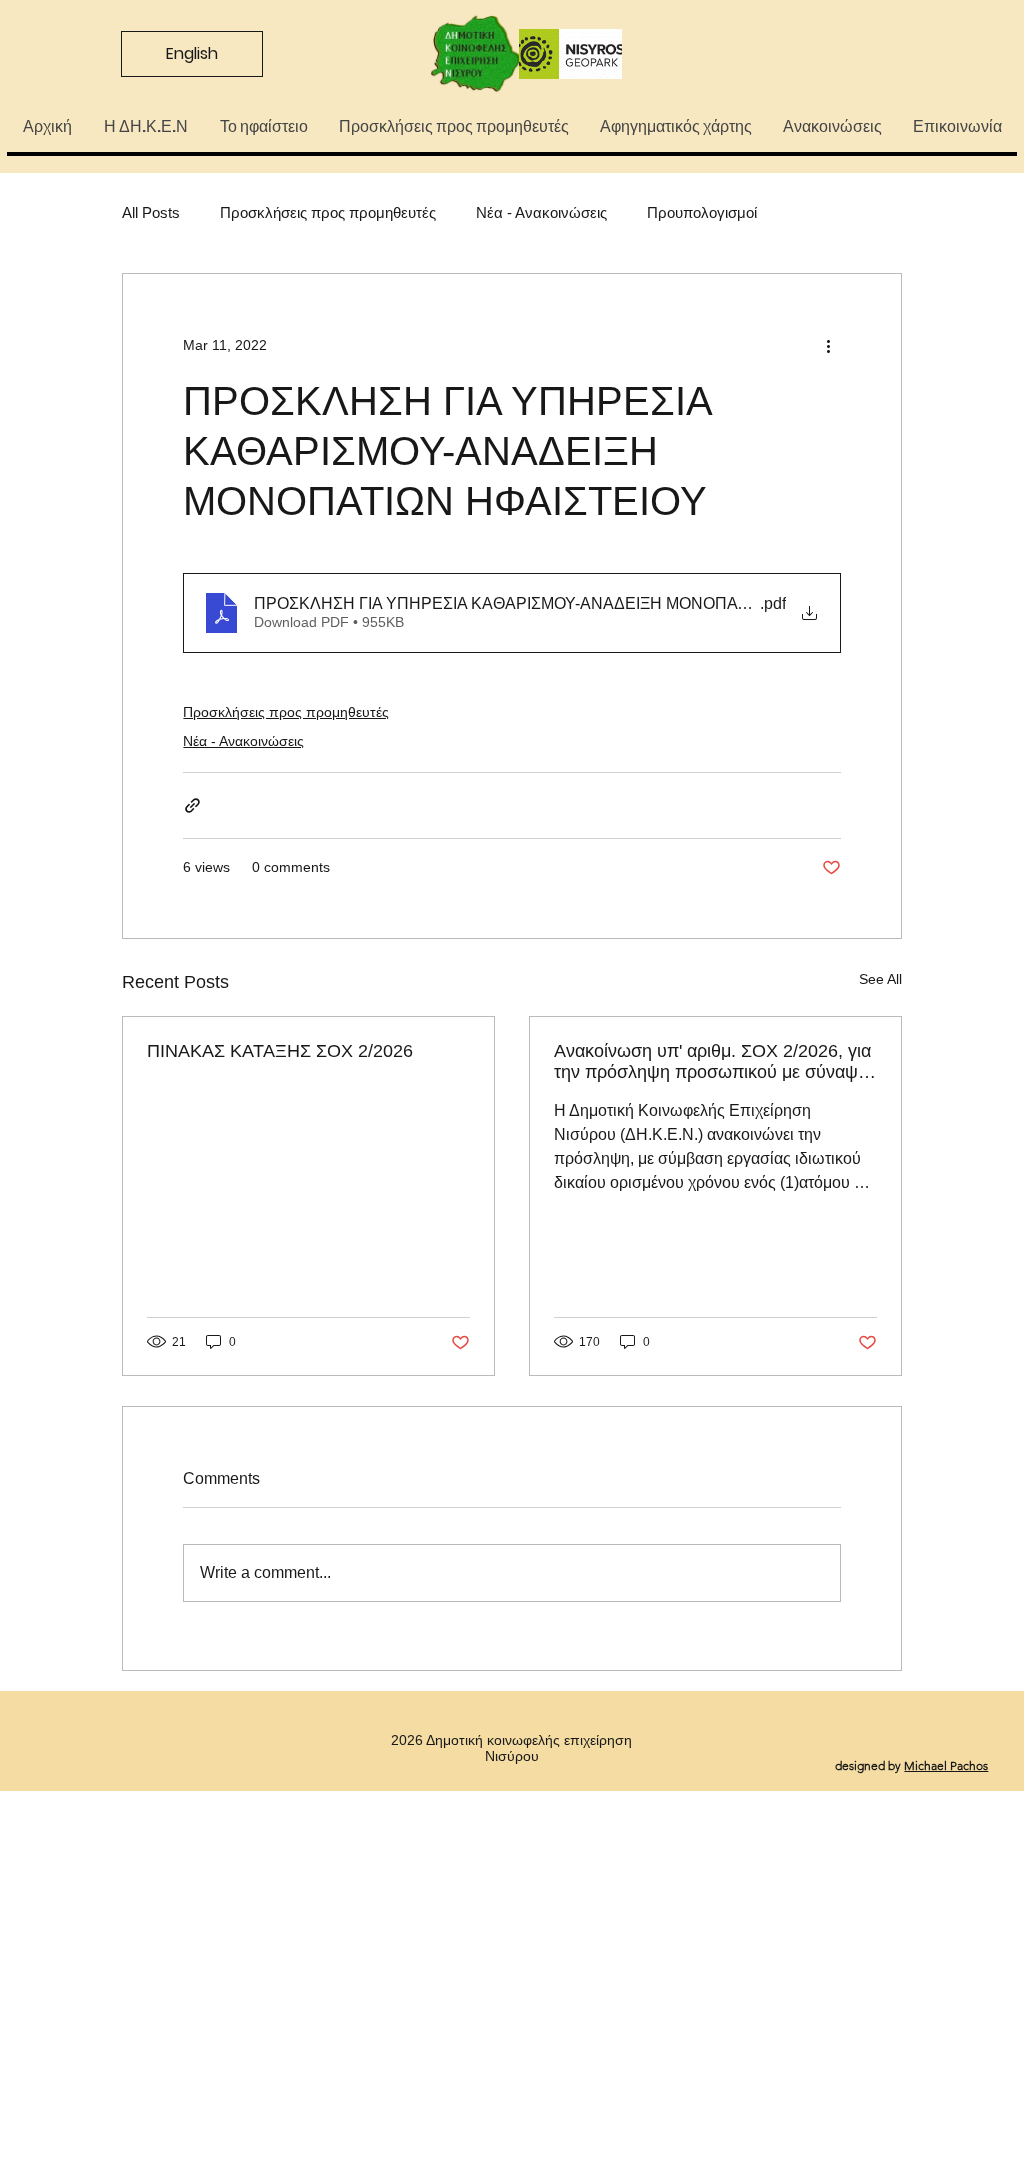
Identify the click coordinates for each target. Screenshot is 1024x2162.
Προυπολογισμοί (702, 212)
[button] (145, 127)
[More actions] (829, 346)
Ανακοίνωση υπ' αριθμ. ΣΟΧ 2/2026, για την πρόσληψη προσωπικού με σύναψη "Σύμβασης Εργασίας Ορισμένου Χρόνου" (712, 1062)
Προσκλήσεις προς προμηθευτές (328, 212)
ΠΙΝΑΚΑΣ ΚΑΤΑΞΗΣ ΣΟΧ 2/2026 (280, 1051)
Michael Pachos (946, 1765)
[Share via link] (192, 805)
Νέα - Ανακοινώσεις (541, 212)
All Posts (151, 212)
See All (880, 979)
